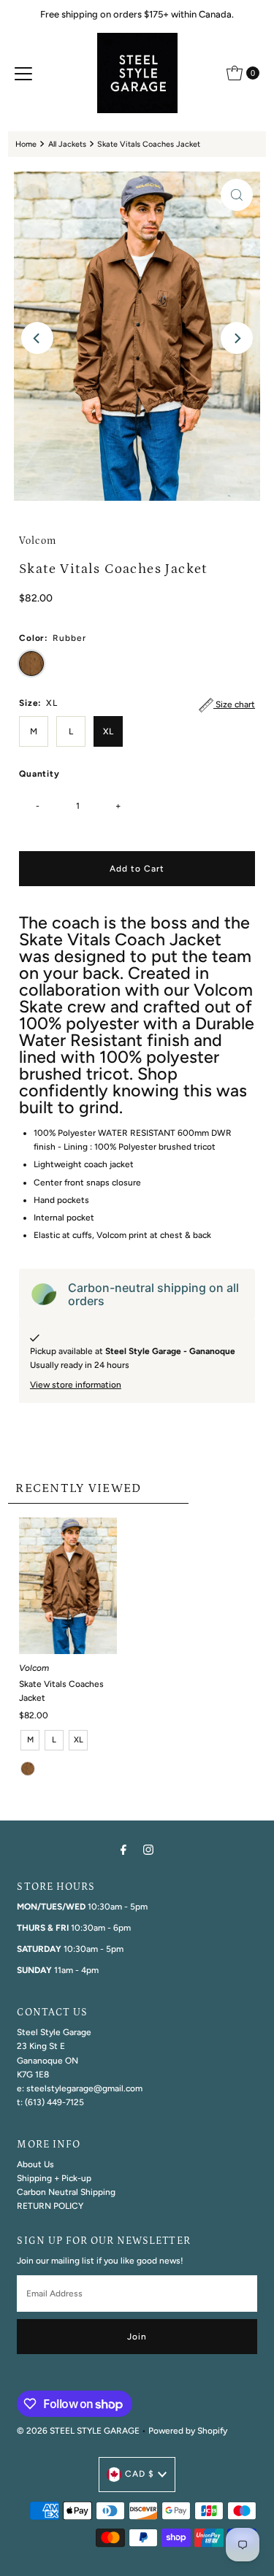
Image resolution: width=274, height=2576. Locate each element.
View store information (76, 1385)
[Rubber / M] (28, 1769)
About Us (35, 2164)
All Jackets (67, 144)
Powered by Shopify (188, 2431)
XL (108, 731)
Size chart (234, 704)
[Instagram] (148, 1849)
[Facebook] (123, 1849)
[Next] (237, 338)
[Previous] (37, 338)
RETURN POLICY (50, 2206)
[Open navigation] (23, 73)
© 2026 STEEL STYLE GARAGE (78, 2431)
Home (26, 144)
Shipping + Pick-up (54, 2178)
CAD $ (140, 2474)
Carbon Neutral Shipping (66, 2192)
